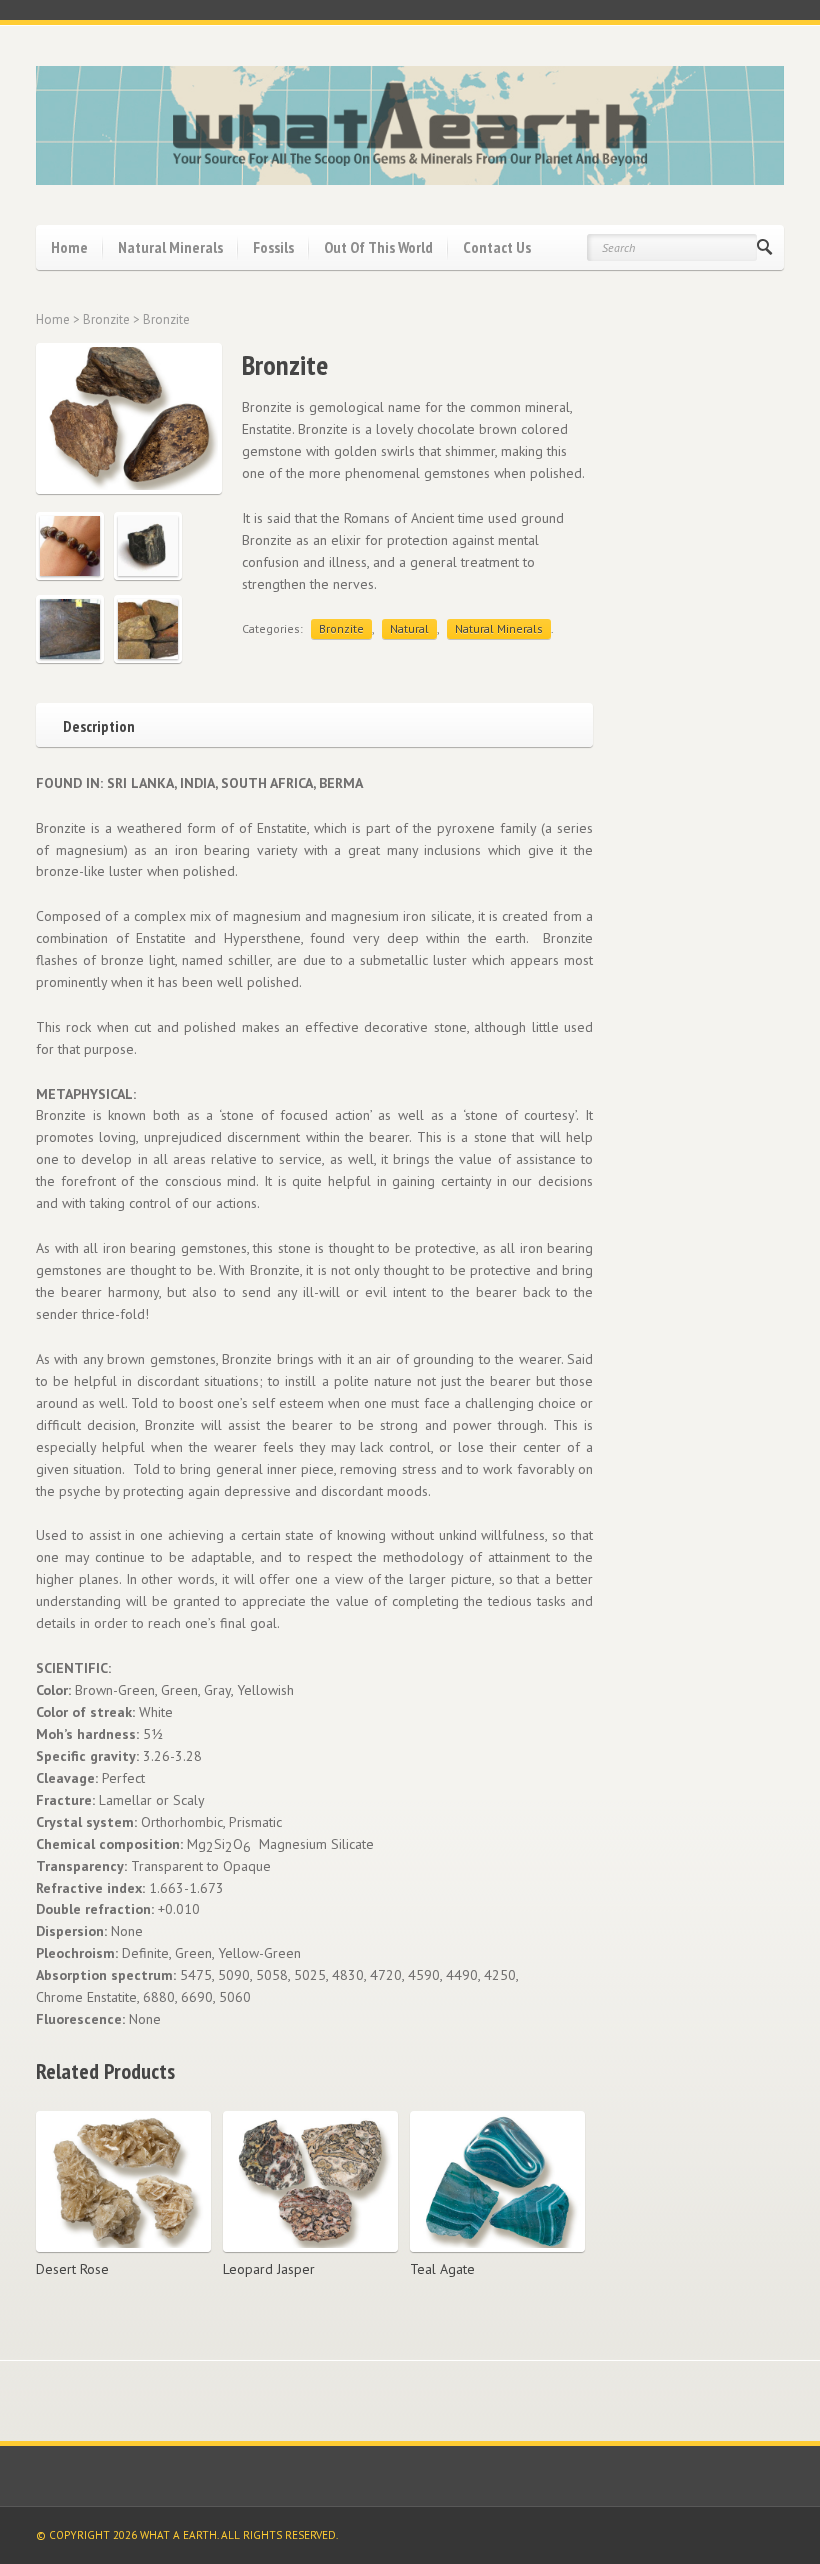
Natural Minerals (170, 247)
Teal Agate (442, 2269)
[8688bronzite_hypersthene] (148, 546)
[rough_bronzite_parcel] (148, 629)
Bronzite (106, 319)
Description (99, 725)
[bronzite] (125, 418)
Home (69, 247)
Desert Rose (72, 2269)
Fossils (273, 247)
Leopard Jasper (269, 2269)
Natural (409, 628)
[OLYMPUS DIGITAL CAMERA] (70, 629)
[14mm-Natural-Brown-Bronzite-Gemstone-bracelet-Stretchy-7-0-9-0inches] (70, 546)
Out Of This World (378, 247)
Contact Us (497, 247)
